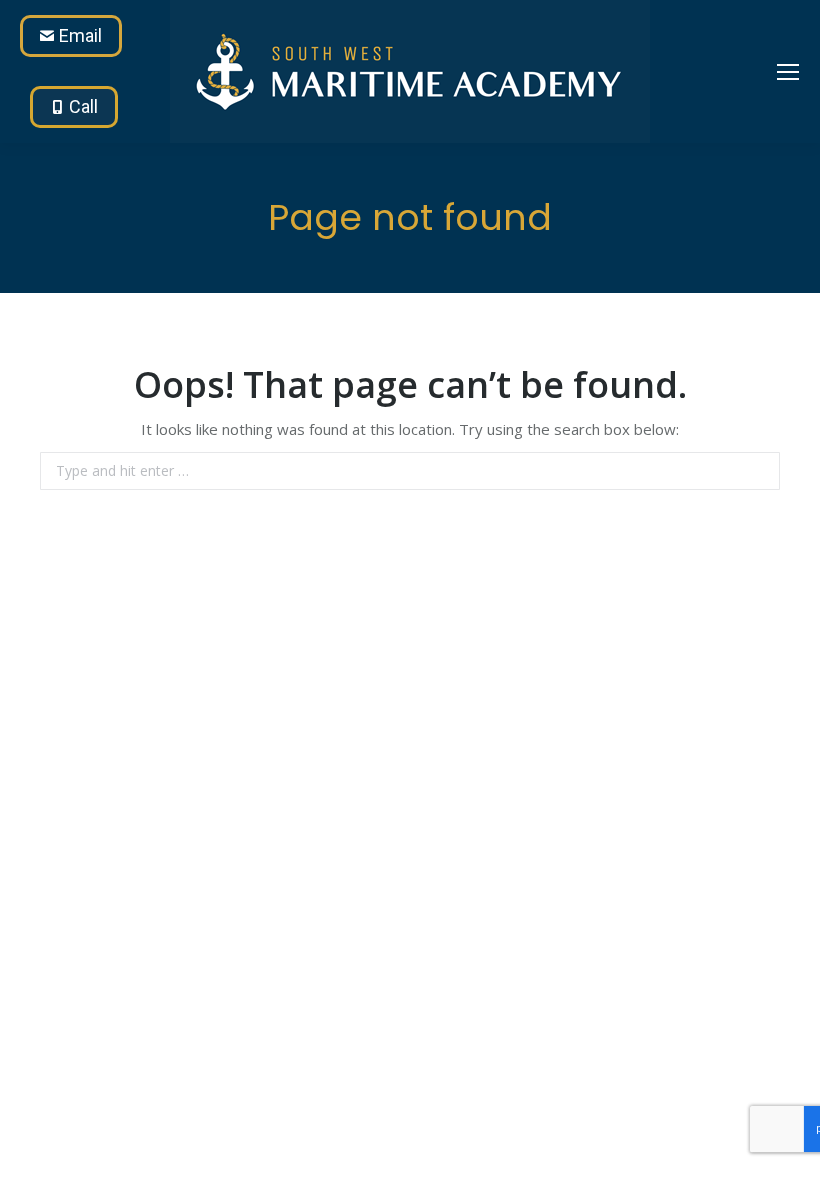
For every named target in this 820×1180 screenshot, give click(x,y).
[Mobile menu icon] (788, 72)
